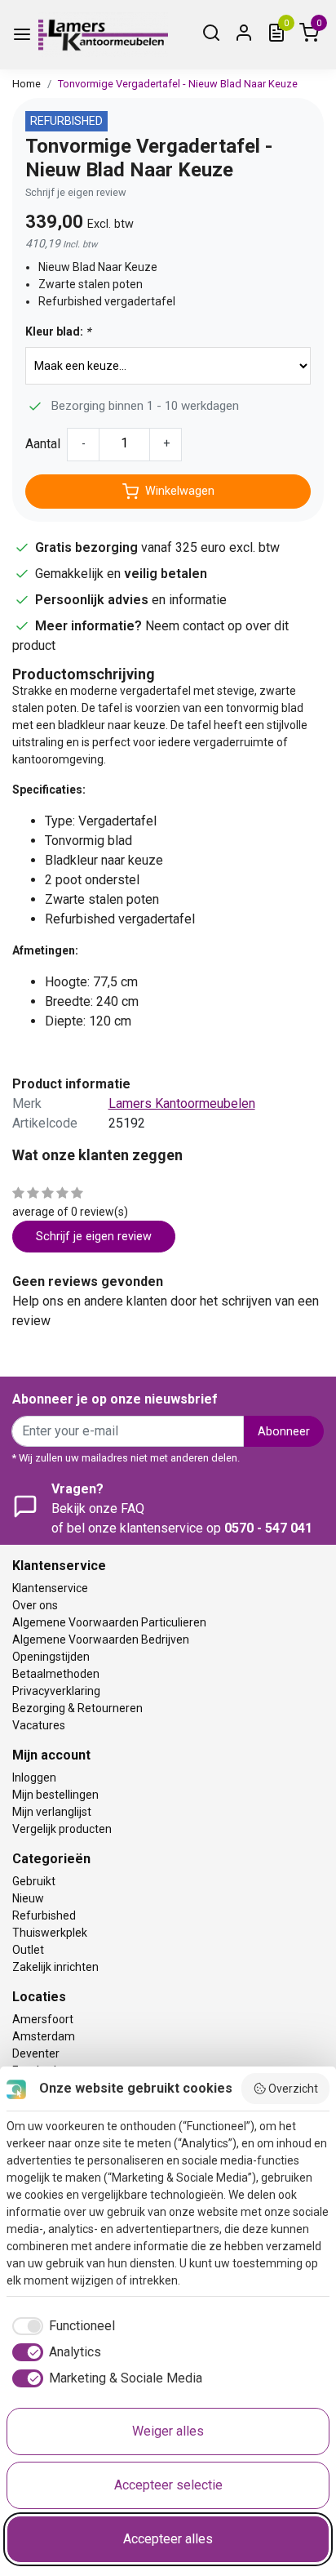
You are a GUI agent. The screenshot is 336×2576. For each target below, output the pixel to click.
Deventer (36, 2053)
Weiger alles (168, 2431)
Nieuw (28, 1898)
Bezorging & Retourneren (77, 1708)
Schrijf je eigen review (76, 192)
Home (27, 84)
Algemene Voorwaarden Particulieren (109, 1622)
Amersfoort (43, 2019)
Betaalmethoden (56, 1674)
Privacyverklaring (56, 1691)
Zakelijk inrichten (55, 1967)
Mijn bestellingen (55, 1795)
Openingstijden (51, 1657)
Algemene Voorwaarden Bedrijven (101, 1639)
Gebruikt (34, 1881)
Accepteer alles (168, 2539)
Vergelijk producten (62, 1829)
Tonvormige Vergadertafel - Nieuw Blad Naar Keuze (178, 84)
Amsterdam (44, 2036)
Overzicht (293, 2089)
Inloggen (34, 1777)
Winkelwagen (180, 491)
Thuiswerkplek (50, 1933)
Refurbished (44, 1915)
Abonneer (284, 1432)
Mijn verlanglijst (52, 1812)
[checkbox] (61, 2326)
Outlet (28, 1950)
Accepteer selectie (168, 2485)
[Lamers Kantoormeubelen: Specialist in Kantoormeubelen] (103, 35)
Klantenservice (50, 1588)
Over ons (35, 1605)
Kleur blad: (58, 331)
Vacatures (39, 1725)
